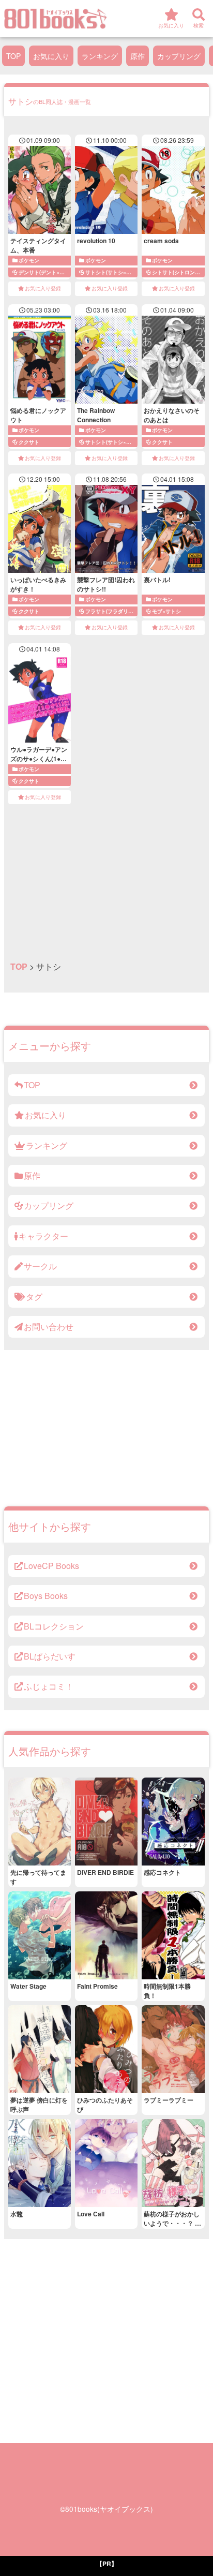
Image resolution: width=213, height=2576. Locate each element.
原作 (138, 56)
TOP (13, 56)
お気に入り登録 (43, 288)
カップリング (179, 56)
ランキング (100, 56)
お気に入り (51, 56)
